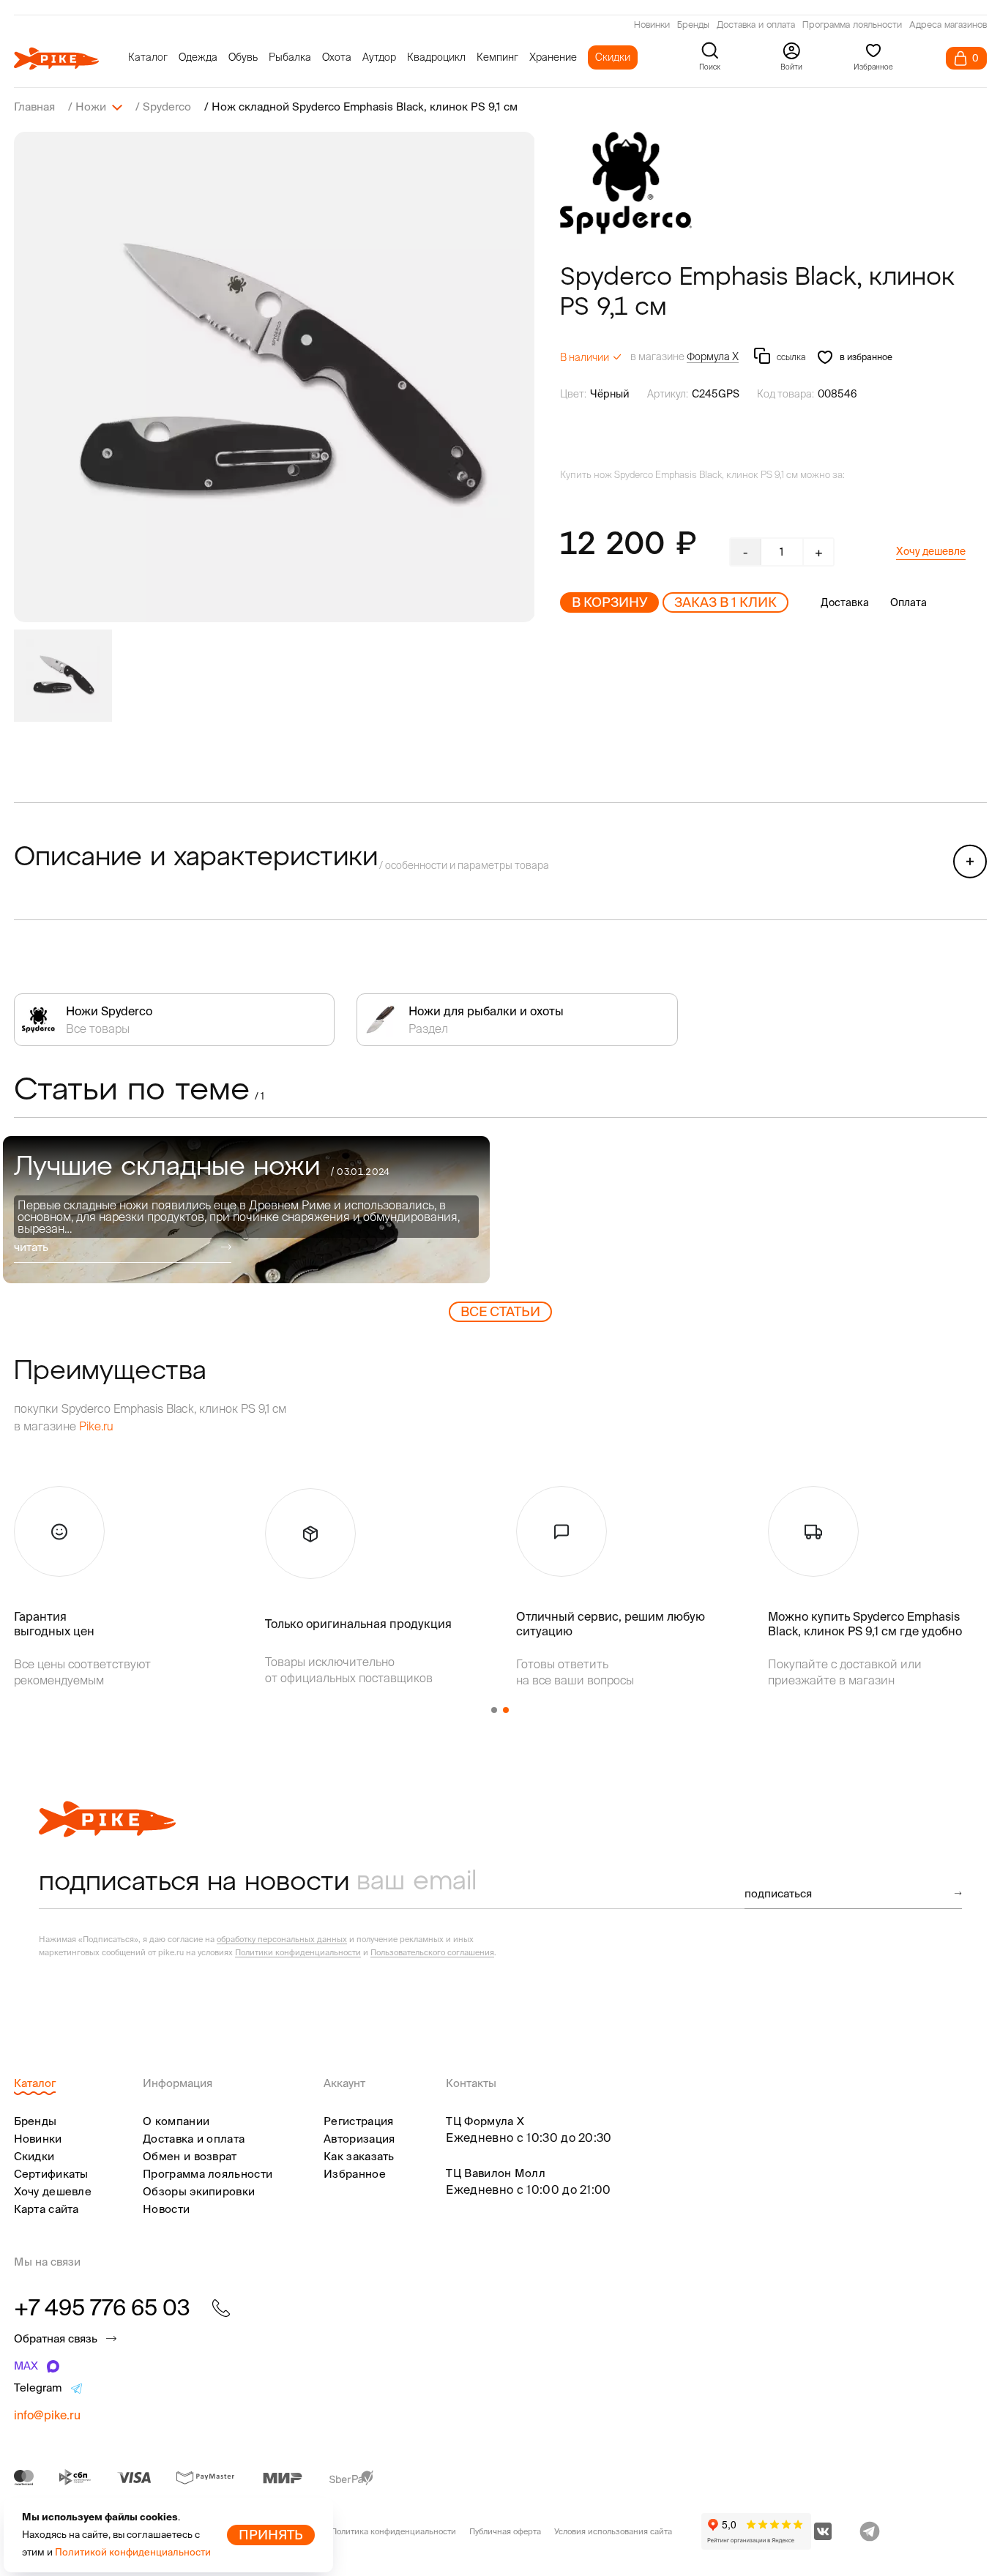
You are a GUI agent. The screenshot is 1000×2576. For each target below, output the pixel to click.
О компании (176, 2121)
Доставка (845, 602)
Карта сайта (46, 2209)
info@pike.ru (47, 2415)
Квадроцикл (436, 57)
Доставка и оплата (756, 26)
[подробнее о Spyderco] (626, 183)
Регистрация (358, 2121)
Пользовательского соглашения (432, 1952)
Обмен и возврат (190, 2156)
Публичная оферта (505, 2531)
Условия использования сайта (613, 2531)
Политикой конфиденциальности (133, 2552)
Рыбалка (290, 57)
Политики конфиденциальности (298, 1952)
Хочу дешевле (931, 551)
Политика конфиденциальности (393, 2531)
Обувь (243, 57)
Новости (166, 2209)
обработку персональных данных (282, 1939)
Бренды (693, 26)
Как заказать (359, 2156)
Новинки (652, 26)
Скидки (613, 57)
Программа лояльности (852, 26)
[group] (275, 377)
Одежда (198, 57)
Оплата (908, 602)
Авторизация (359, 2139)
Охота (337, 57)
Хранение (553, 57)
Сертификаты (51, 2174)
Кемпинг (497, 57)
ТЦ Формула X (485, 2121)
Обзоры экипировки (199, 2191)
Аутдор (379, 57)
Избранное (355, 2174)
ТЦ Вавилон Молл (496, 2173)
